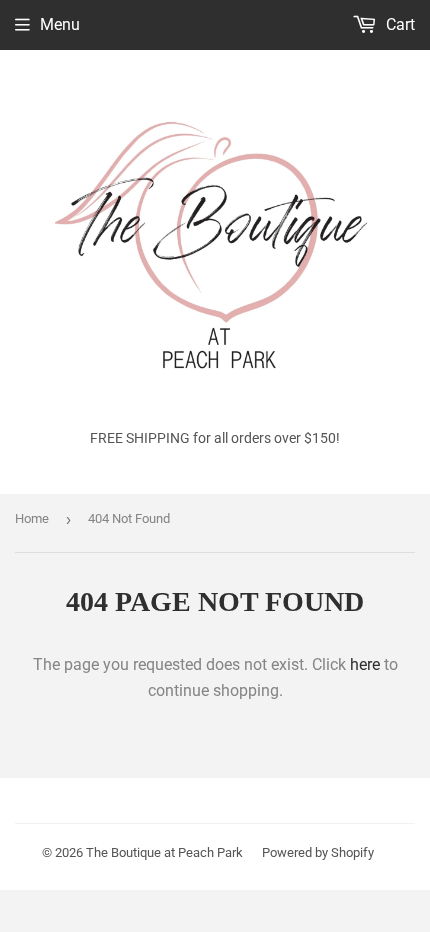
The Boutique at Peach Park (164, 852)
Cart (398, 24)
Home (32, 518)
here (365, 664)
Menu (60, 24)
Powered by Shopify (318, 852)
